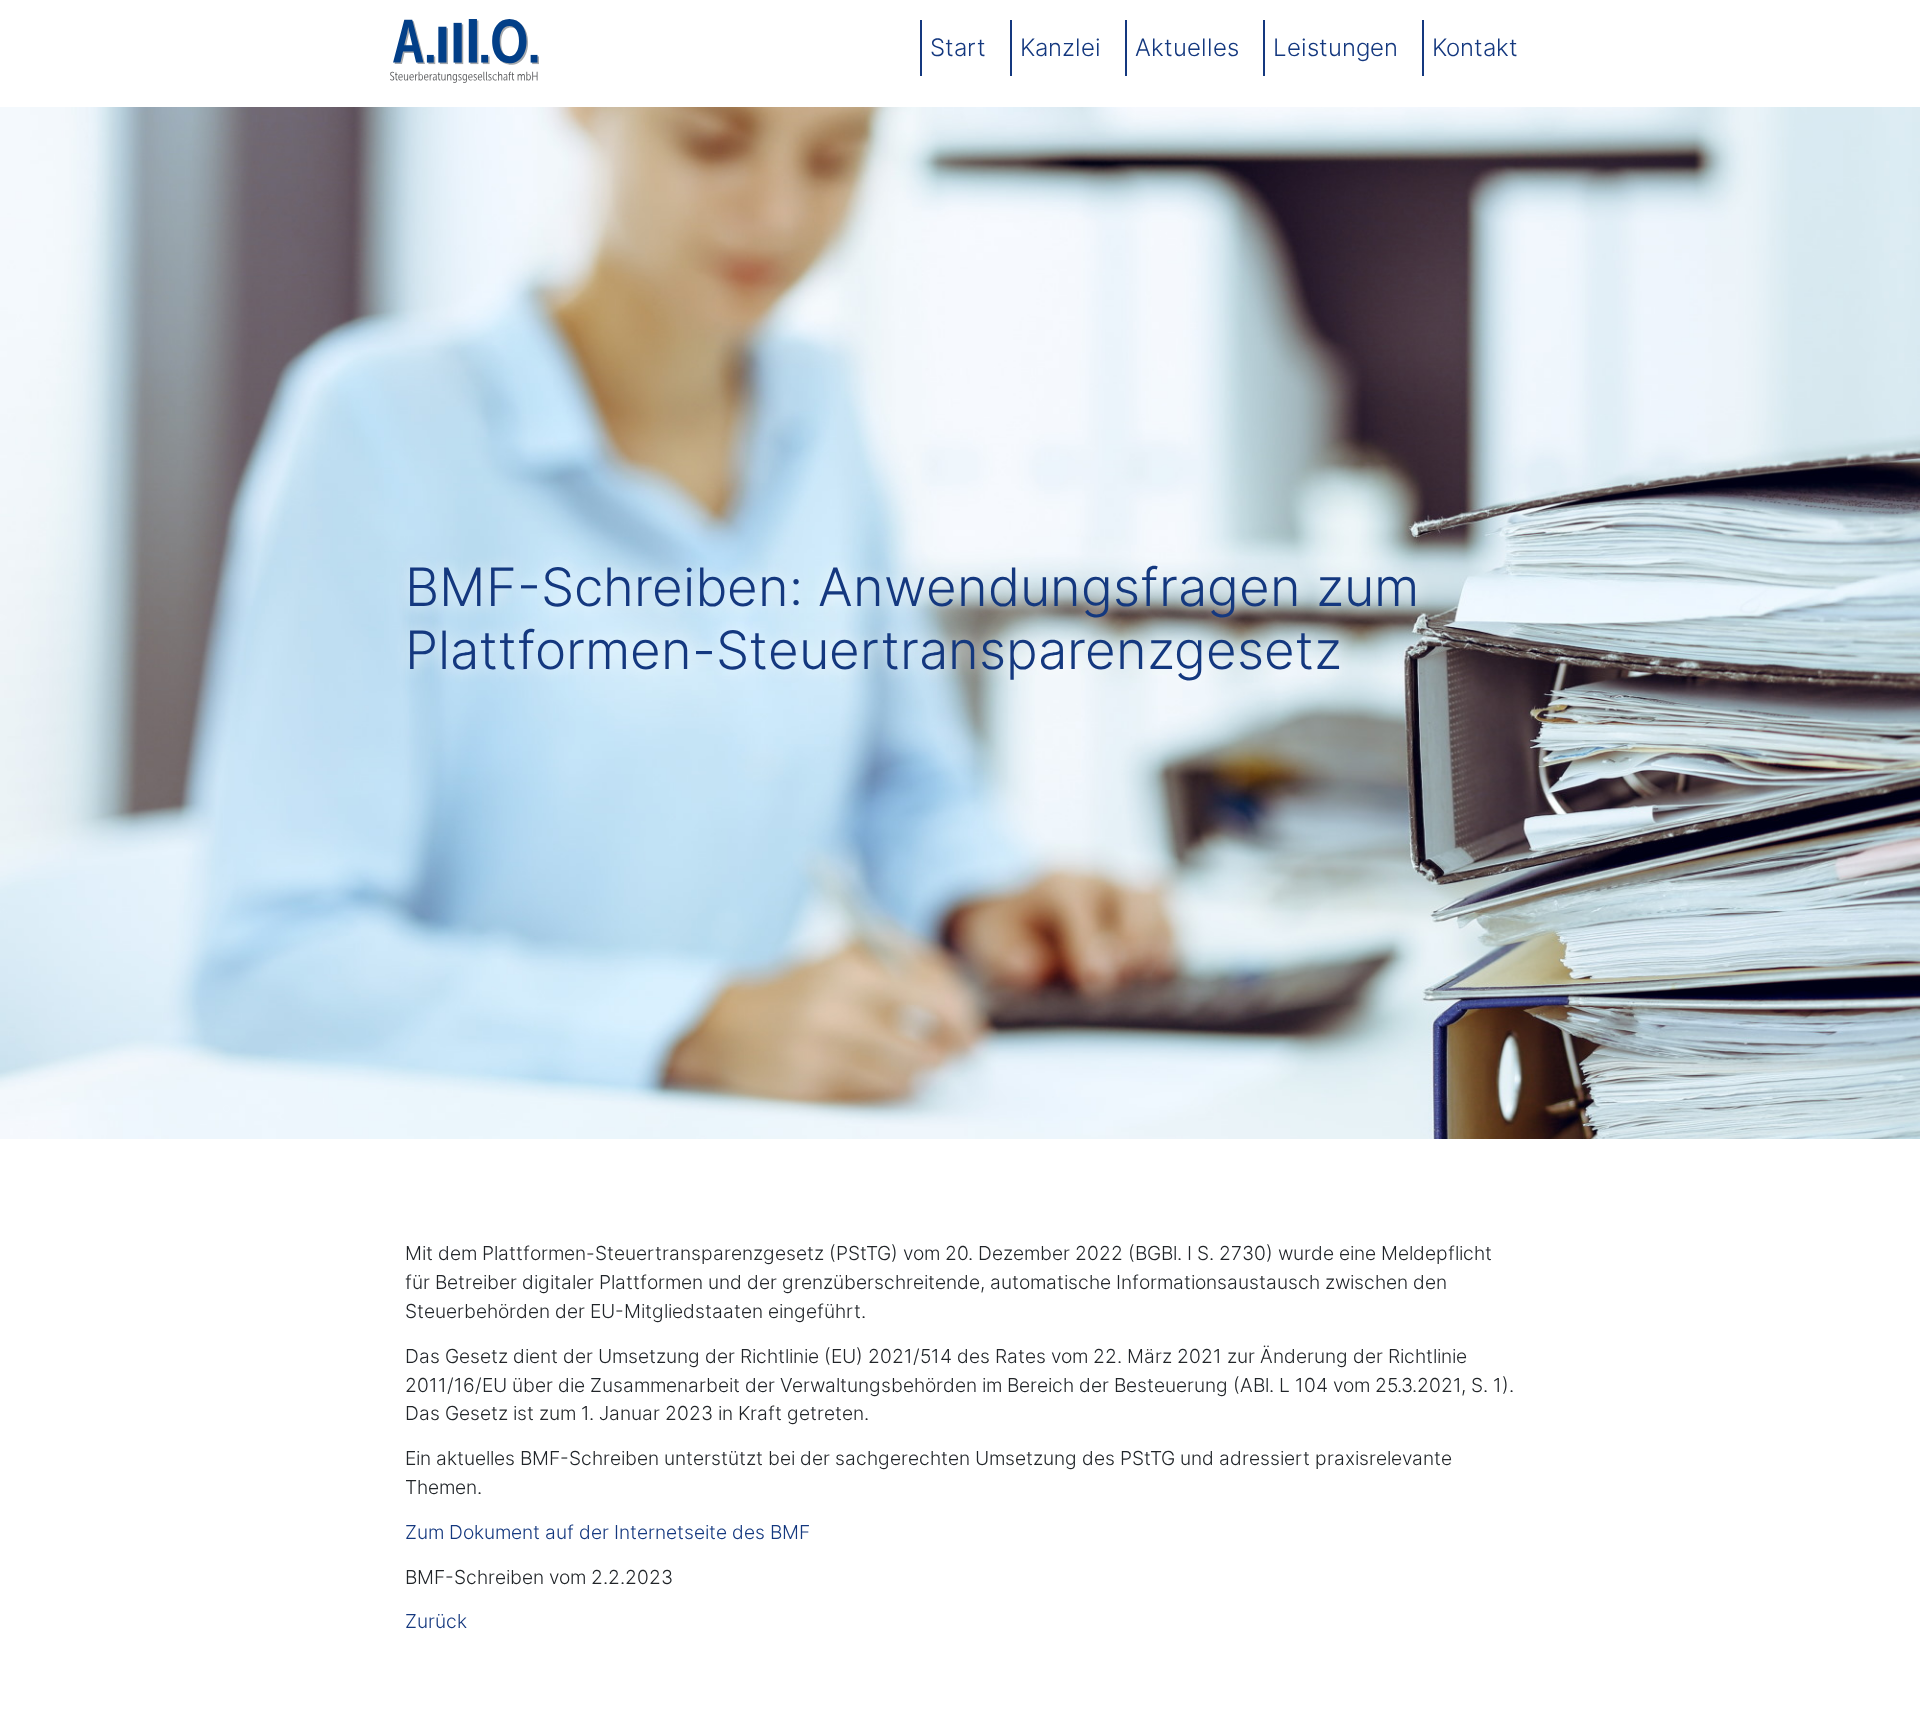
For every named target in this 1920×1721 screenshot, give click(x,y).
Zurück (436, 1621)
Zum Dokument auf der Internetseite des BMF (607, 1532)
